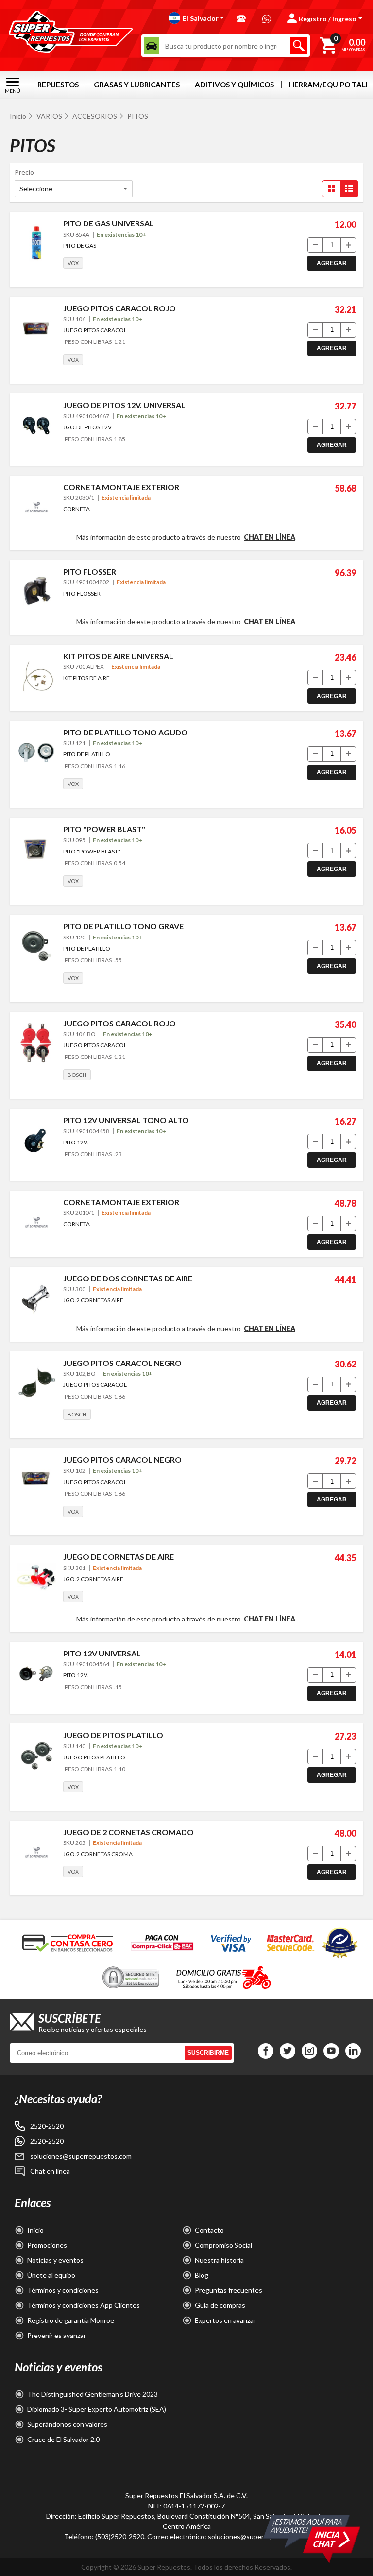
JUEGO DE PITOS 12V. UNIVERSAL (124, 405)
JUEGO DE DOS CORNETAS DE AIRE (128, 1278)
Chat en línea (270, 537)
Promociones (47, 2245)
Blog (202, 2275)
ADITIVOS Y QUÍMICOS (234, 85)
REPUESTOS (58, 85)
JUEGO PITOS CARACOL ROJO (119, 308)
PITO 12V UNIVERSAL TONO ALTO (126, 1120)
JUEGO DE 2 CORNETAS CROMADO (128, 1832)
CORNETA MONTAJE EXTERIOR (121, 487)
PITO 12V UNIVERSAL (102, 1653)
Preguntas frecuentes (229, 2290)
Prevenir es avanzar (57, 2335)
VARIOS (49, 116)
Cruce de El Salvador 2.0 (63, 2439)
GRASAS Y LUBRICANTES (137, 85)
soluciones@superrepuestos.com (81, 2156)
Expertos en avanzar (225, 2320)
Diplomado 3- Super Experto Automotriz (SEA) (97, 2409)
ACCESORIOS (95, 116)
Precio (24, 172)
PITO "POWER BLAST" (104, 829)
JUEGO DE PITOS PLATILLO (113, 1735)
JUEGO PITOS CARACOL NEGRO (122, 1363)
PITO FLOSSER (90, 571)
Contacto (209, 2230)
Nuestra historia (219, 2260)
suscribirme (208, 2053)
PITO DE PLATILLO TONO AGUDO (126, 732)
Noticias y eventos (55, 2260)
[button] (196, 18)
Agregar (332, 263)
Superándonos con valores (67, 2424)
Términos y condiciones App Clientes (84, 2305)
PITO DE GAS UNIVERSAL (109, 223)
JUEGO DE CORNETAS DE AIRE (119, 1557)
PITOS (138, 116)
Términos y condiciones (63, 2290)
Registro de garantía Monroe (71, 2320)
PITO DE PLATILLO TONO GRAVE (123, 926)
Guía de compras (220, 2305)
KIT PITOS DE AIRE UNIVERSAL (118, 656)
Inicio (18, 116)
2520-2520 (47, 2126)
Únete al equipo (51, 2275)
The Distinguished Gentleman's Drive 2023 (93, 2394)
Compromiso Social (223, 2245)
